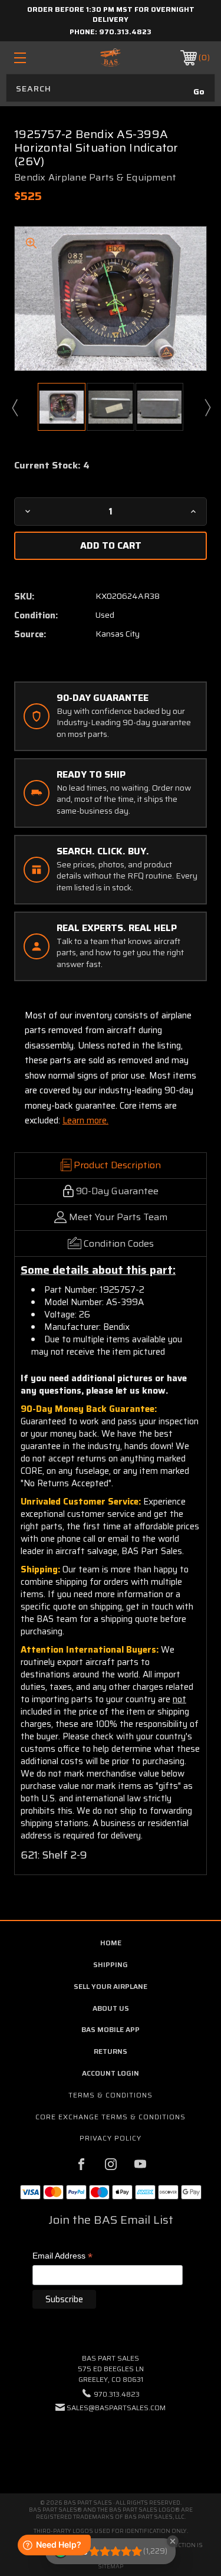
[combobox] (111, 88)
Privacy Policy (111, 2138)
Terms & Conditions (111, 2095)
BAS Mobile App (111, 2029)
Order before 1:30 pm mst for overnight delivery (111, 14)
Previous (14, 407)
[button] (111, 2444)
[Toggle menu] (33, 58)
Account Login (111, 2073)
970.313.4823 (125, 32)
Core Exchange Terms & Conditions (111, 2117)
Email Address (62, 2257)
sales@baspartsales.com (116, 2408)
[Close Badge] (173, 2541)
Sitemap (111, 2566)
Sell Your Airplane (111, 1986)
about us (111, 2008)
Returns (111, 2051)
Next (207, 407)
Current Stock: (52, 466)
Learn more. (85, 1120)
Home (111, 1943)
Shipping (111, 1964)
